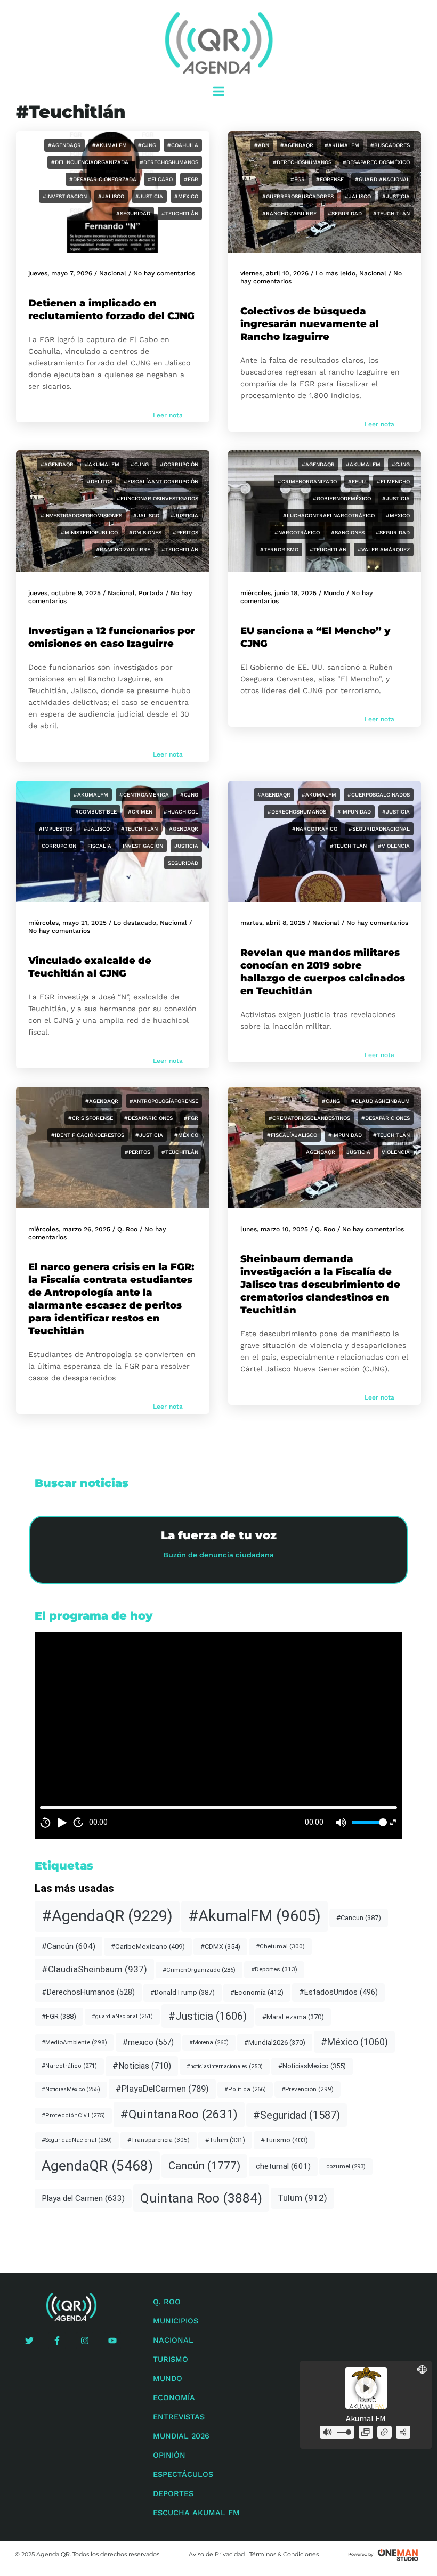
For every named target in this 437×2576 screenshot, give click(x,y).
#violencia (394, 846)
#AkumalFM (110, 145)
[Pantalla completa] (393, 1822)
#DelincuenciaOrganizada (90, 162)
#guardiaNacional (382, 179)
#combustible (96, 812)
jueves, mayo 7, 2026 (60, 273)
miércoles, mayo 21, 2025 (67, 923)
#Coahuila (183, 145)
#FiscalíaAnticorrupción (161, 481)
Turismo (171, 2359)
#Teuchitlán (180, 213)
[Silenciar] (341, 1823)
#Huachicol (181, 812)
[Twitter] (29, 2341)
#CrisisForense (91, 1118)
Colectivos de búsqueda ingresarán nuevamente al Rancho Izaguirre (310, 324)
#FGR (191, 179)
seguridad (183, 863)
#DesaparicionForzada (103, 179)
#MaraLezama (293, 2017)
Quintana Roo (201, 2198)
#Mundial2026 (275, 2042)
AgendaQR (184, 829)
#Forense (330, 179)
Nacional (113, 273)
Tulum (302, 2198)
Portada (151, 593)
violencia (396, 1152)
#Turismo (284, 2140)
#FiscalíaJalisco (292, 1135)
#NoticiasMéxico (71, 2089)
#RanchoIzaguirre (289, 213)
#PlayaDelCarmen (162, 2089)
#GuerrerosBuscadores (298, 196)
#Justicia (149, 196)
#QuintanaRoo (179, 2114)
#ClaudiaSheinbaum (381, 1101)
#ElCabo (160, 179)
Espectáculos (183, 2474)
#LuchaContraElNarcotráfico (329, 515)
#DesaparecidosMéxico (376, 162)
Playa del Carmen (83, 2198)
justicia (186, 846)
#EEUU (357, 481)
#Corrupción (179, 464)
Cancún (204, 2166)
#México (398, 515)
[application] (218, 1735)
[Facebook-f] (57, 2341)
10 (45, 1822)
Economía (174, 2398)
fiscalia (99, 846)
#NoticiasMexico (312, 2066)
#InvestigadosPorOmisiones (81, 515)
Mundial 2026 (181, 2436)
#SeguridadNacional (379, 829)
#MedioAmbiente (74, 2042)
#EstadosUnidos (338, 1992)
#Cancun (359, 1918)
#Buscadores (390, 145)
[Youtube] (112, 2341)
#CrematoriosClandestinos (309, 1118)
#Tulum (225, 2140)
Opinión (169, 2455)
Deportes (173, 2493)
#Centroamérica (144, 795)
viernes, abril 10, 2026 (274, 273)
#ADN (262, 145)
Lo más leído (335, 273)
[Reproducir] (62, 1823)
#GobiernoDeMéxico (342, 498)
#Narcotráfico (297, 533)
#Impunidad (354, 812)
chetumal (283, 2166)
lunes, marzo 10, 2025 (274, 1229)
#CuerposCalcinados (379, 795)
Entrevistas (179, 2417)
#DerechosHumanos (169, 162)
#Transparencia (159, 2140)
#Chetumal (280, 1946)
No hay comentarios (164, 273)
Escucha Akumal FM (196, 2513)
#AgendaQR (64, 145)
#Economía (257, 1992)
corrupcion (59, 846)
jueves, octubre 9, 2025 (64, 593)
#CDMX (220, 1947)
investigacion (143, 846)
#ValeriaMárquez (384, 550)
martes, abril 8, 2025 (273, 923)
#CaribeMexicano (148, 1947)
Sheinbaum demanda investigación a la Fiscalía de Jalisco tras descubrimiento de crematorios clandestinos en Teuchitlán (320, 1285)
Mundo (334, 593)
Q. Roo (127, 1229)
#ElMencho (393, 481)
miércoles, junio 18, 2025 (278, 593)
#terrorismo (279, 550)
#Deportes (274, 1969)
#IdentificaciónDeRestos (88, 1135)
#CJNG (147, 145)
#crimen (140, 812)
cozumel (346, 2166)
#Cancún (68, 1946)
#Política (245, 2089)
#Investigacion (65, 196)
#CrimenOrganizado (307, 481)
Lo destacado (135, 923)
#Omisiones (145, 533)
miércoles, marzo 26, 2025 (69, 1229)
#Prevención (307, 2089)
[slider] (368, 1822)
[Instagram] (85, 2341)
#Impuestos (56, 829)
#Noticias (142, 2066)
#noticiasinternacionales (225, 2066)
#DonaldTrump (183, 1992)
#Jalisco (111, 196)
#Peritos (185, 533)
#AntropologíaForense (164, 1101)
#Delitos (100, 481)
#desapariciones (148, 1118)
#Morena (209, 2042)
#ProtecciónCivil (73, 2115)
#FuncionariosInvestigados (157, 498)
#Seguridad (133, 213)
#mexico (186, 196)
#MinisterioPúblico (89, 533)
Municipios (176, 2321)
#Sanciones (348, 533)
